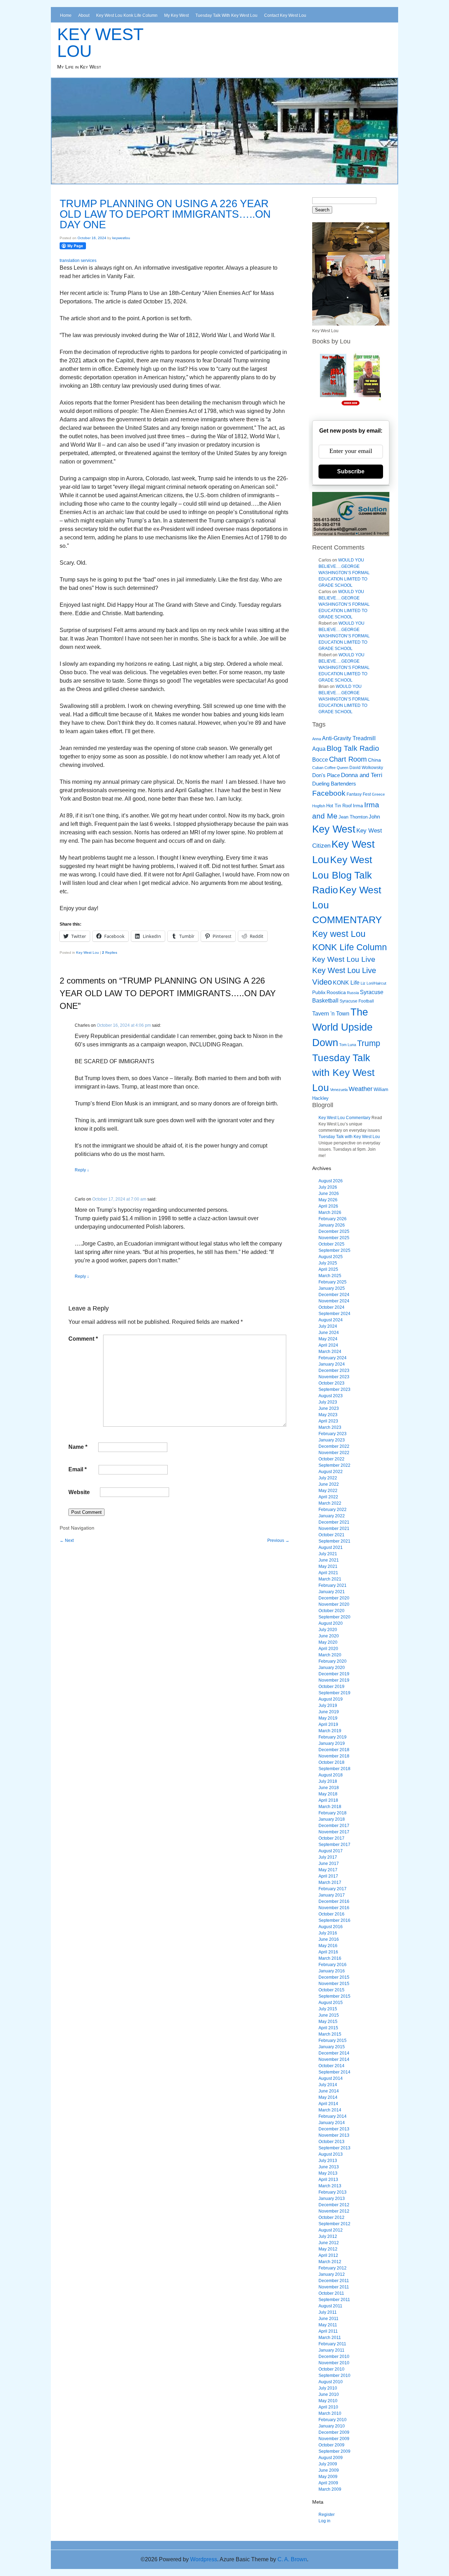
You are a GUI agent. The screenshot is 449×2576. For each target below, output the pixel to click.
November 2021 (334, 1529)
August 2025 (331, 1257)
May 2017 (328, 1870)
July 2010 (328, 2388)
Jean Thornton (353, 817)
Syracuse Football (357, 1001)
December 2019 (334, 1674)
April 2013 (328, 2180)
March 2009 (330, 2489)
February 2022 (333, 1510)
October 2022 (331, 1459)
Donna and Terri (362, 775)
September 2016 (334, 1920)
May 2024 (328, 1339)
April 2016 (328, 1952)
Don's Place (326, 775)
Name (78, 1447)
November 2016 (334, 1908)
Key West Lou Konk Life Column (127, 15)
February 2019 (333, 1737)
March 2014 (330, 2110)
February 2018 (333, 1813)
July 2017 (328, 1857)
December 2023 (334, 1371)
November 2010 (334, 2363)
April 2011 (328, 2331)
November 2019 (334, 1680)
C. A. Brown (292, 2559)
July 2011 (328, 2312)
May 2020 (328, 1642)
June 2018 (329, 1788)
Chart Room (348, 759)
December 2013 (334, 2129)
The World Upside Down (342, 1027)
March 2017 (330, 1882)
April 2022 (328, 1497)
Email (78, 1469)
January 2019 (332, 1743)
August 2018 (331, 1775)
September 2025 (334, 1250)
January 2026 (332, 1225)
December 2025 (334, 1231)
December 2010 (334, 2357)
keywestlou (121, 238)
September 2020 (334, 1617)
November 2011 (334, 2287)
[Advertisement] (179, 1559)
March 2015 (330, 2034)
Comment (83, 1339)
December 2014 (334, 2053)
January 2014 (332, 2123)
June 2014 (329, 2091)
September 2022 (334, 1465)
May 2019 (328, 1718)
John (374, 817)
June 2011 (329, 2319)
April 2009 (328, 2483)
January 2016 (332, 1971)
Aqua (319, 749)
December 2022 (334, 1446)
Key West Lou (100, 43)
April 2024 (328, 1345)
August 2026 (331, 1181)
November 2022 (334, 1453)
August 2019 (331, 1699)
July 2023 (328, 1402)
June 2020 (329, 1636)
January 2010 (332, 2426)
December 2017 (334, 1826)
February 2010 (333, 2420)
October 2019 (331, 1687)
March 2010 (330, 2413)
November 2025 (334, 1238)
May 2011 (328, 2325)
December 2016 (334, 1901)
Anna (317, 739)
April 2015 (328, 2028)
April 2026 (328, 1206)
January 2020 (332, 1668)
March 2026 (330, 1213)
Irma (358, 806)
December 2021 (334, 1522)
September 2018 (334, 1769)
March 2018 (330, 1807)
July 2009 (328, 2464)
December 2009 (334, 2432)
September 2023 (334, 1389)
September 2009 (334, 2451)
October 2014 (331, 2066)
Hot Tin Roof (339, 806)
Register (327, 2515)
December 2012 (334, 2205)
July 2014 (328, 2085)
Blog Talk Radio (353, 748)
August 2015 (331, 2003)
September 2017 (334, 1845)
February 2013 (333, 2192)
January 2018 (332, 1819)
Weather (361, 1089)
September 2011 (334, 2300)
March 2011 (330, 2338)
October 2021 (331, 1535)
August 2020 (331, 1623)
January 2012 (332, 2274)
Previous (278, 1540)
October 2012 (331, 2217)
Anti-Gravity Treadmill (349, 738)
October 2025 (331, 1244)
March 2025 (330, 1276)
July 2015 (328, 2009)
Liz (363, 983)
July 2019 (328, 1706)
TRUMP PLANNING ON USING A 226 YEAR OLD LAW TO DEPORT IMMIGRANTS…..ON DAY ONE (165, 214)
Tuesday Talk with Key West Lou (343, 1073)
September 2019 (334, 1693)
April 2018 (328, 1800)
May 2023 (328, 1415)
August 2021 (331, 1547)
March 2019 (330, 1731)
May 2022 (328, 1491)
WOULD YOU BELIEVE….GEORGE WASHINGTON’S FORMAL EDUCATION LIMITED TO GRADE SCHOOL (344, 573)
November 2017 (334, 1832)
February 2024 (333, 1358)
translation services (78, 261)
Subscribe (351, 471)
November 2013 (334, 2135)
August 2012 (331, 2230)
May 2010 (328, 2401)
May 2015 (328, 2022)
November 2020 (334, 1604)
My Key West (176, 15)
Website (79, 1492)
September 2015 (334, 1996)
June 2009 (329, 2470)
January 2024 (332, 1364)
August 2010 (331, 2382)
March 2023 (330, 1427)
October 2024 (331, 1307)
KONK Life (346, 983)
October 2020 (331, 1611)
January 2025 (332, 1288)
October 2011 (331, 2293)
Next (67, 1540)
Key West (334, 829)
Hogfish (319, 806)
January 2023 (332, 1440)
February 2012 (333, 2268)
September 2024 (334, 1314)
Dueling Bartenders (334, 784)
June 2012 (329, 2243)
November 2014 (334, 2059)
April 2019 (328, 1724)
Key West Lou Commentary (344, 1118)
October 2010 (331, 2369)
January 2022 (332, 1516)
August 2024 (331, 1320)
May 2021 (328, 1566)
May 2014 (328, 2097)
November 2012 (334, 2211)
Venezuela (339, 1090)
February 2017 (333, 1889)
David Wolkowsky (366, 767)
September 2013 (334, 2148)
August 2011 (330, 2306)
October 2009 (331, 2445)
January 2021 (332, 1592)
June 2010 (329, 2394)
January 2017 (332, 1895)
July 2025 (328, 1263)
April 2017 (328, 1876)
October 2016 (331, 1914)
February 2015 (333, 2041)
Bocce (320, 760)
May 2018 (328, 1794)
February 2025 (333, 1282)
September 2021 (334, 1541)
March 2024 (330, 1352)
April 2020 (328, 1649)
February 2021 (333, 1585)
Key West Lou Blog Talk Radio (342, 875)
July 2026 (328, 1187)
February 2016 (333, 1965)
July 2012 (328, 2236)
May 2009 (328, 2477)
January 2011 (331, 2350)
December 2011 (334, 2281)
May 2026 (328, 1200)
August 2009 (331, 2458)
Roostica (336, 993)
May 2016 (328, 1946)
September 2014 (334, 2072)
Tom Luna (348, 1045)
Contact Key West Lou (285, 15)
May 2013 (328, 2173)
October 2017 (331, 1838)
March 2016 (330, 1958)
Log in (324, 2521)
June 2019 (329, 1712)
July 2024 (328, 1326)
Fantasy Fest (359, 794)
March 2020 (330, 1655)
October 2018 (331, 1762)
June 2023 (329, 1408)
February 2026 (333, 1219)
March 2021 (330, 1579)
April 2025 (328, 1269)
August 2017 (331, 1851)
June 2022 (329, 1484)
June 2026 (329, 1194)
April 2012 (328, 2255)
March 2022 (330, 1503)
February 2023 (333, 1434)
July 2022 (328, 1478)
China (374, 760)
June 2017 (329, 1864)
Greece (378, 794)
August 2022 (331, 1472)
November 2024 (334, 1301)
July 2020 (328, 1630)
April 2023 (328, 1421)
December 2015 (334, 1977)
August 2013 (331, 2154)
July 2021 (328, 1554)
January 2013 (332, 2199)
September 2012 (334, 2224)
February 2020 (333, 1661)
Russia (353, 993)
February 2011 (332, 2344)
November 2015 (334, 1984)
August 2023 (331, 1396)
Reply (82, 1170)
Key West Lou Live (344, 959)
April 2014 (328, 2104)
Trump (369, 1043)
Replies (110, 952)
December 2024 (334, 1295)
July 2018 (328, 1781)
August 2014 (331, 2078)
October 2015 (331, 1990)
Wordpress (204, 2559)
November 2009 (334, 2439)
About (84, 15)
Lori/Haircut (376, 983)
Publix (319, 992)
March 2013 (330, 2186)
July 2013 (328, 2161)
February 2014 (333, 2116)
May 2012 (328, 2249)
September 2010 (334, 2375)
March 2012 (330, 2262)
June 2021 (329, 1560)
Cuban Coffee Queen (330, 768)
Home (66, 15)
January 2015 (332, 2047)
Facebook (329, 793)
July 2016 (328, 1933)
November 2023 (334, 1377)
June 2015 (329, 2015)
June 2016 (329, 1939)
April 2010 (328, 2407)
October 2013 (331, 2142)
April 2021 (328, 1573)
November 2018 (334, 1756)
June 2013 (329, 2167)
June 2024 (329, 1333)
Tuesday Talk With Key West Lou (226, 15)
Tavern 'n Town (331, 1014)
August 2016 (331, 1927)
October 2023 (331, 1383)
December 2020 (334, 1598)
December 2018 (334, 1750)
